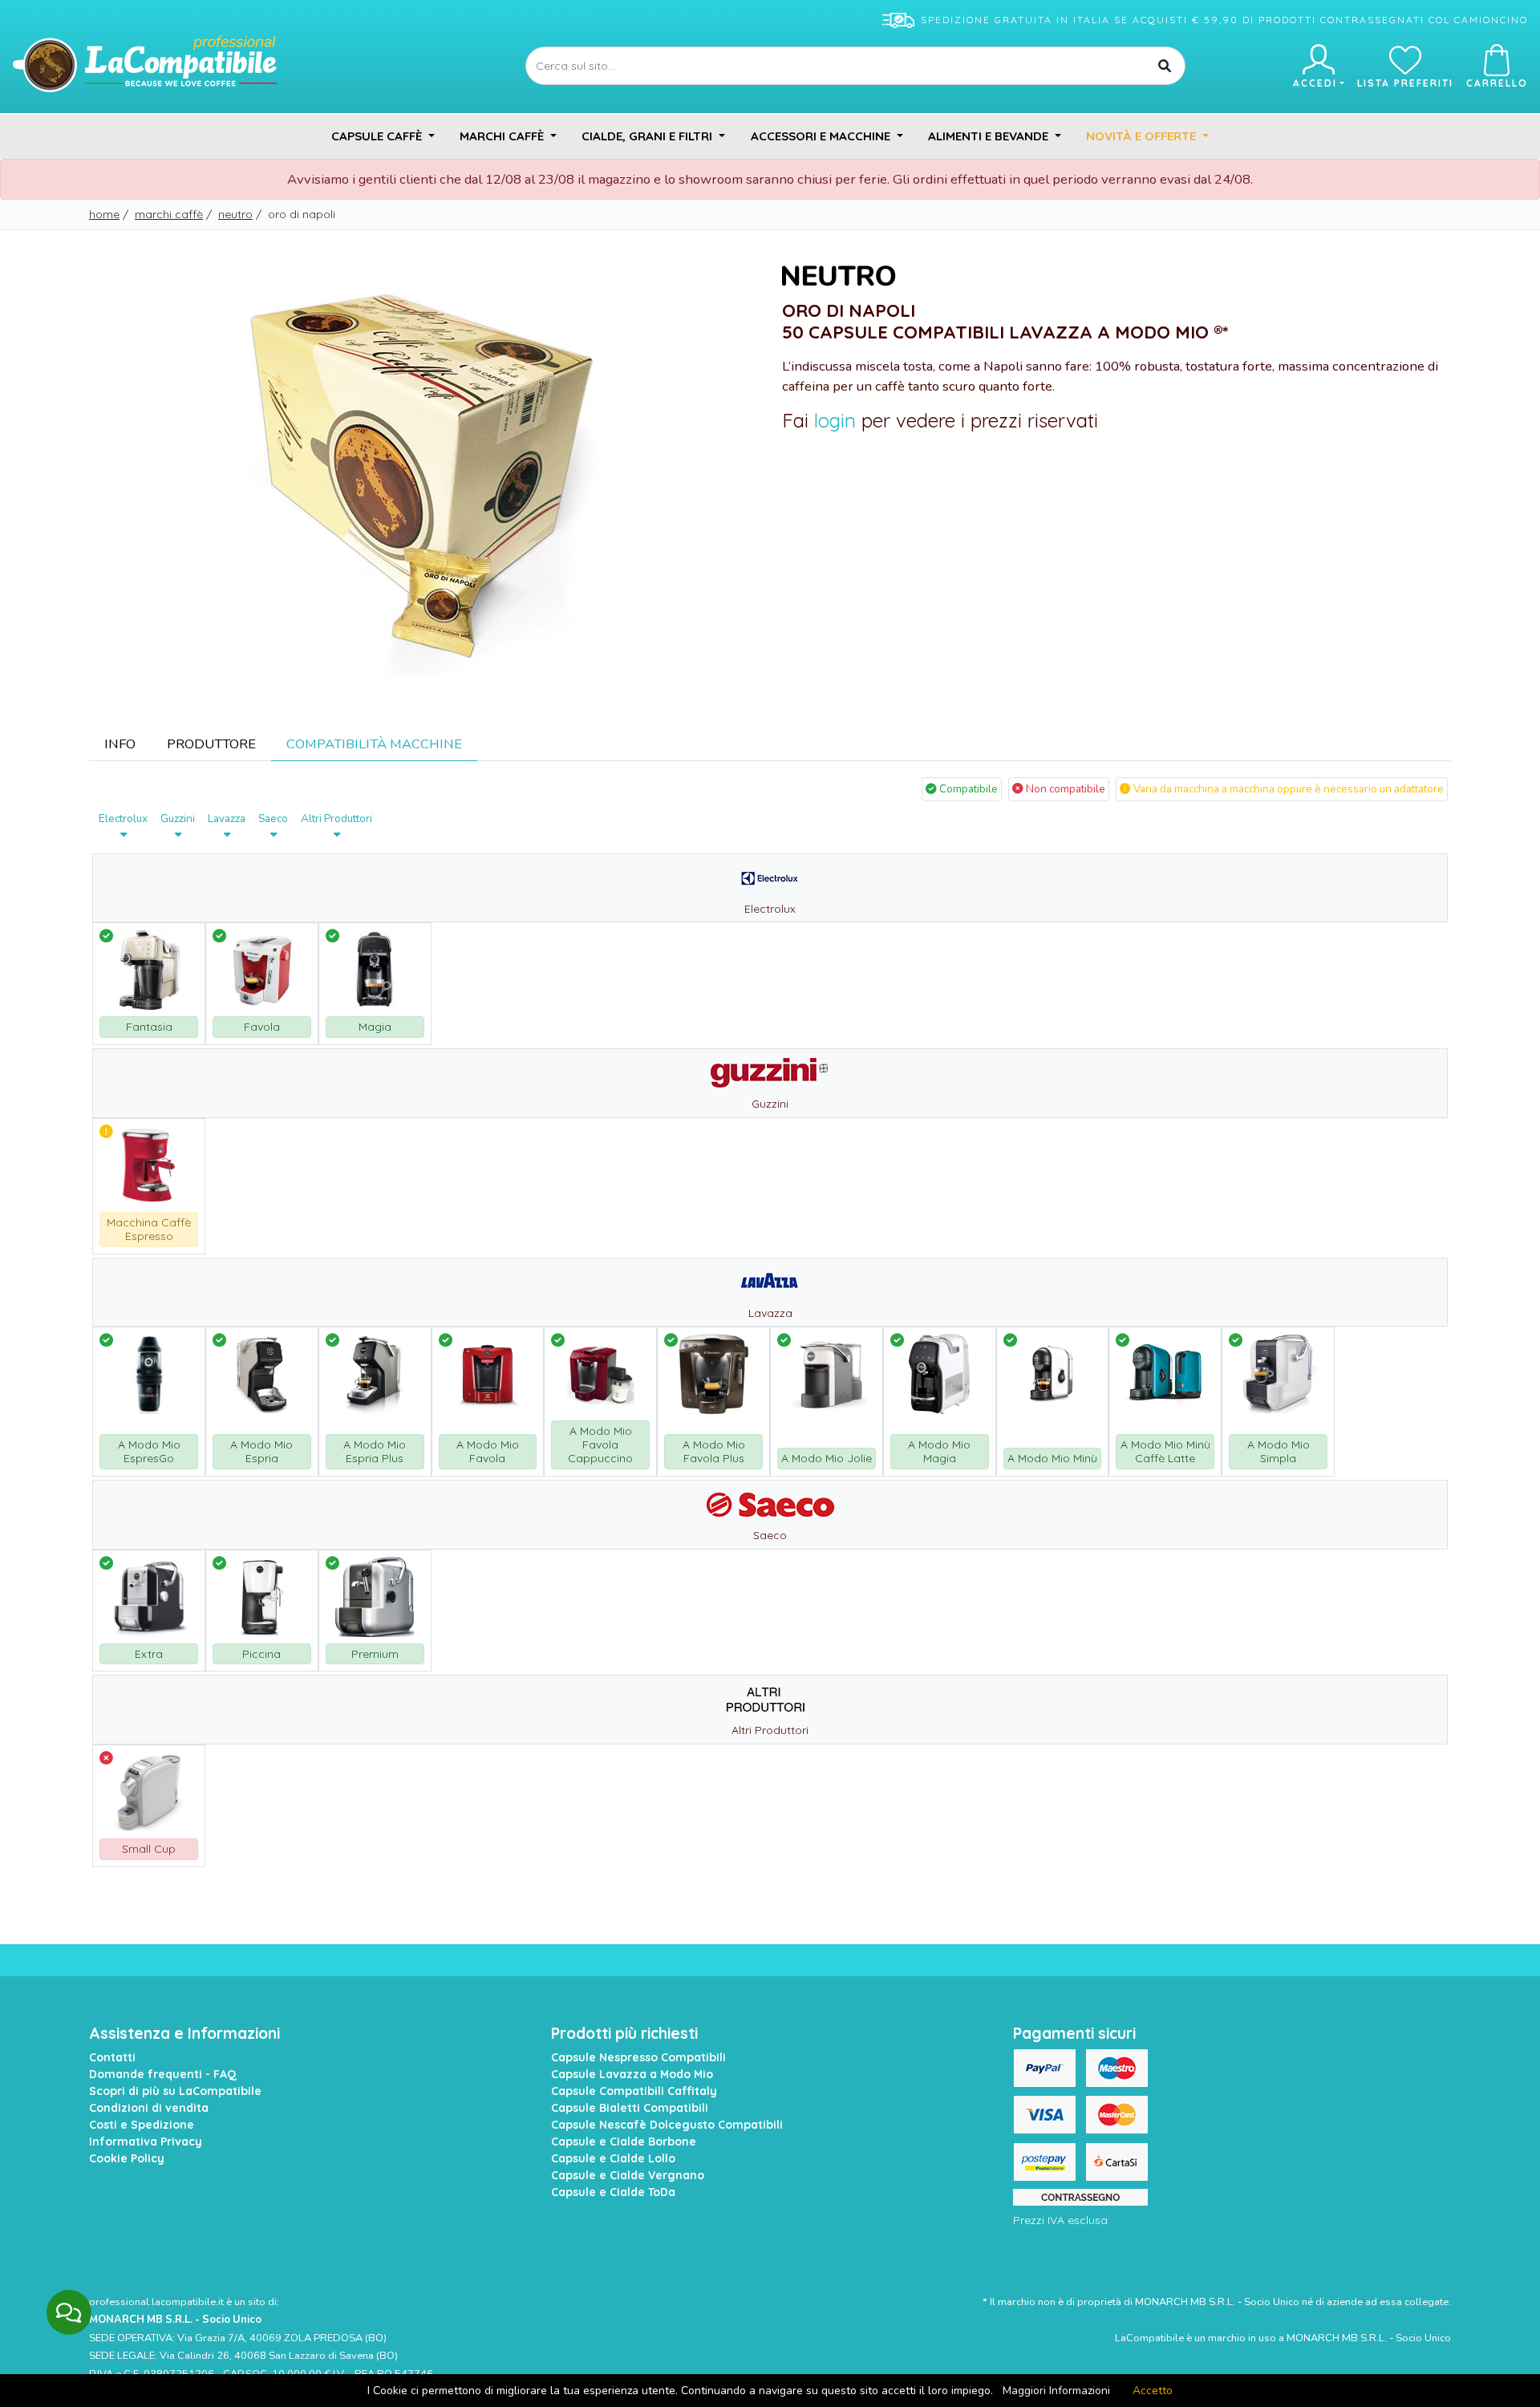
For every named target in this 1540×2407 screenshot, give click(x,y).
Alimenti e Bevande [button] (990, 136)
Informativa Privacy (146, 2142)
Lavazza (227, 819)
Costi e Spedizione (142, 2125)
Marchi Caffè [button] (503, 136)
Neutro (235, 214)
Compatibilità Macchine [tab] (374, 744)
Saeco (273, 819)
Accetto (1153, 2391)
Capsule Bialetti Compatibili (630, 2108)
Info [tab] (120, 744)
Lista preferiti (1405, 83)
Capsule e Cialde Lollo (613, 2158)
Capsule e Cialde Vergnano (628, 2175)
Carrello (1497, 83)
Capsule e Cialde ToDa (613, 2192)
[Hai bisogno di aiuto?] (69, 2312)
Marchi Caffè (169, 214)
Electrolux (123, 819)
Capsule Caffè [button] (378, 136)
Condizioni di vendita (149, 2108)
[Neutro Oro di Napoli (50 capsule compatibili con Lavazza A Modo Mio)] (423, 471)
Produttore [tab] (211, 744)
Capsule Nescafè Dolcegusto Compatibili (667, 2125)
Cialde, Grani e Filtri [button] (648, 136)
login (835, 420)
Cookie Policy (127, 2158)
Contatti (112, 2057)
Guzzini (178, 819)
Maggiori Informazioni (1056, 2391)
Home (104, 214)
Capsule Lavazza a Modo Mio (632, 2074)
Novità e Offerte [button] (1143, 136)
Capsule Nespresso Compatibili (638, 2057)
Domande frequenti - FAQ (163, 2074)
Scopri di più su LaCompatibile (175, 2091)
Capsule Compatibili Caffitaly (634, 2091)
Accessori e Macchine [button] (822, 136)
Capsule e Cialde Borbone (624, 2142)
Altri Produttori (336, 819)
